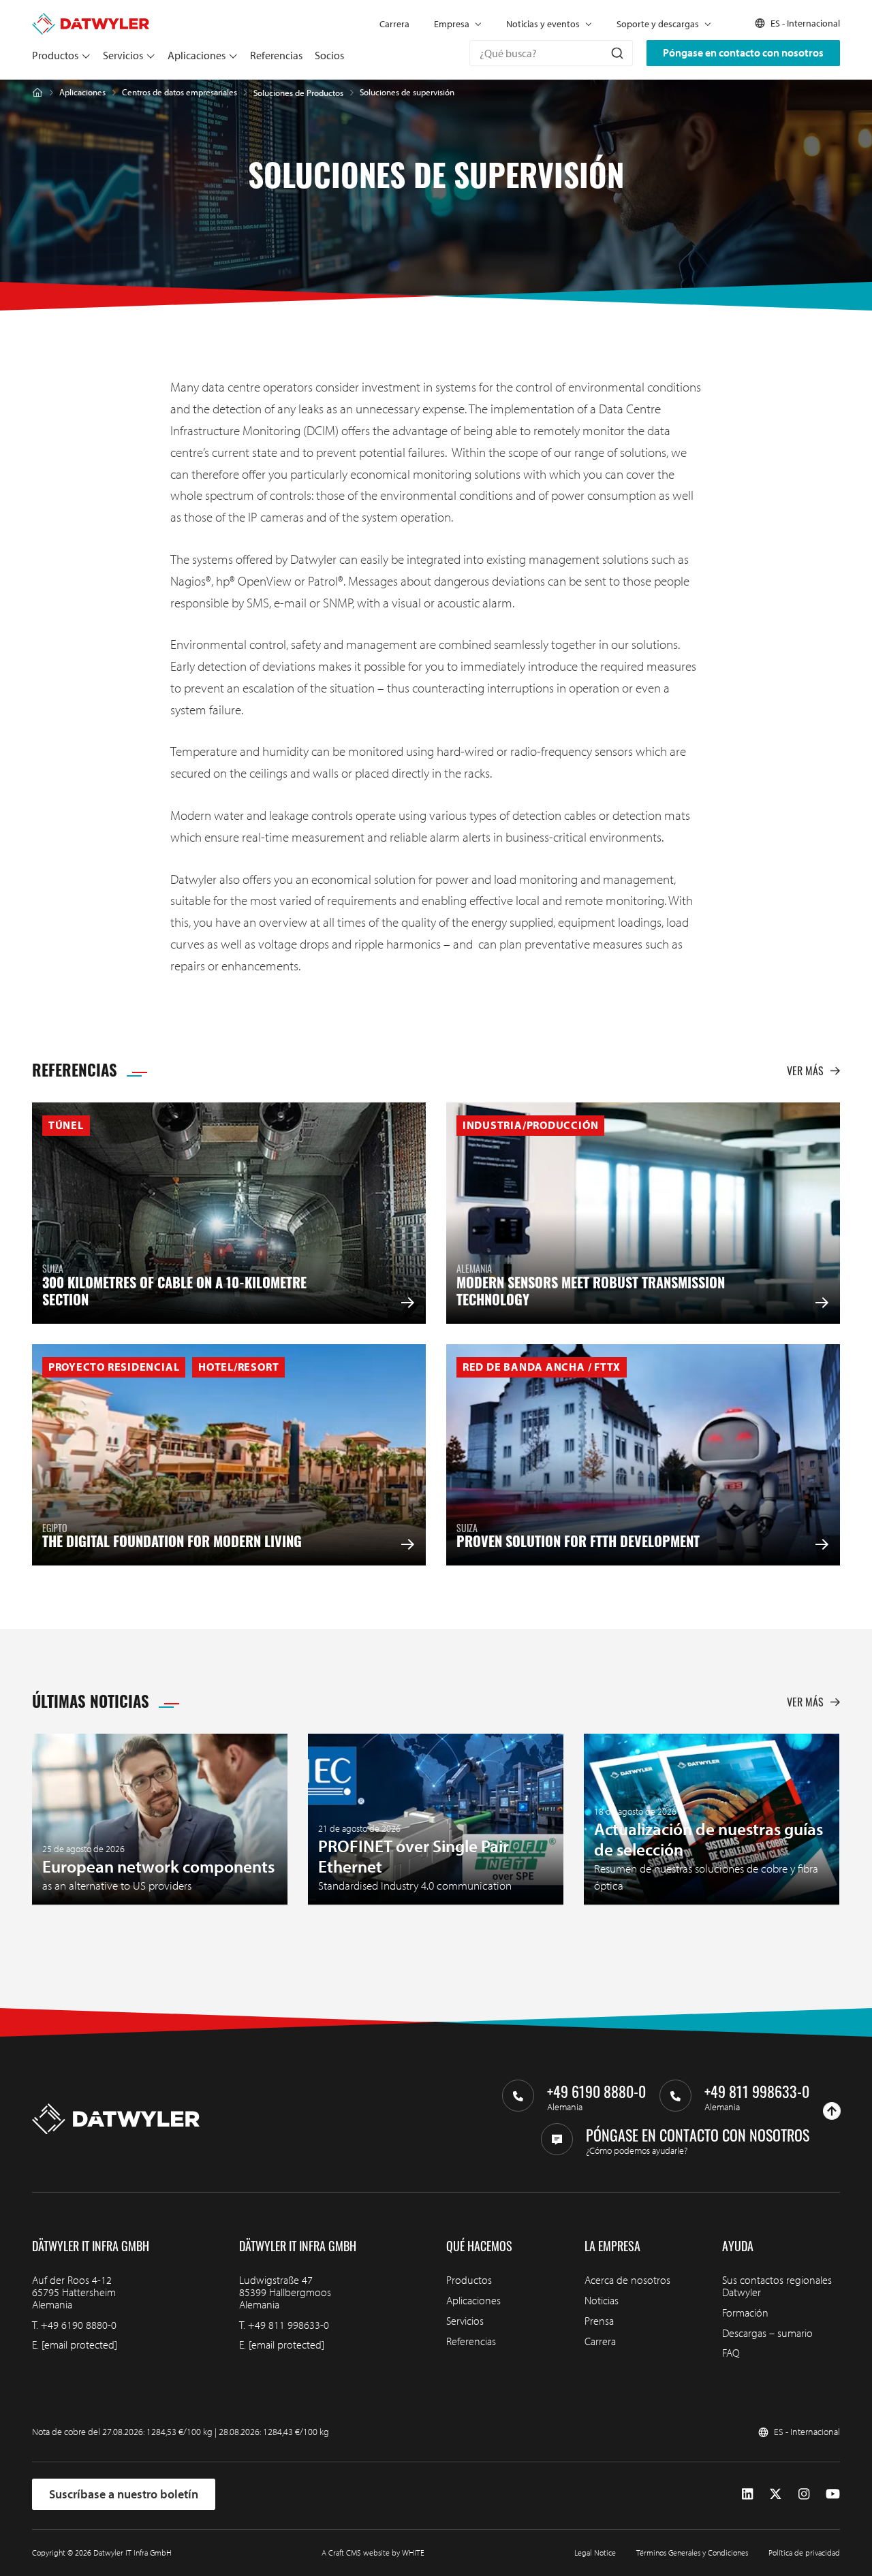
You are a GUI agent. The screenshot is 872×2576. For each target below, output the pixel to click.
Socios (329, 55)
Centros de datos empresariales (180, 92)
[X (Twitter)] (776, 2494)
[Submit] (616, 53)
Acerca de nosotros (627, 2280)
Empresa (452, 24)
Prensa (599, 2321)
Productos (55, 55)
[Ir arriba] (832, 2111)
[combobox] (551, 53)
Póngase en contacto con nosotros (743, 52)
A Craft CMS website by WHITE (373, 2553)
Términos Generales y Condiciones (692, 2553)
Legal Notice (595, 2553)
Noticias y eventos (543, 24)
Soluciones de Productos (298, 93)
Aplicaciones (197, 55)
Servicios (123, 55)
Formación (745, 2312)
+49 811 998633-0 (289, 2325)
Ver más (805, 1070)
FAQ (731, 2353)
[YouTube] (833, 2494)
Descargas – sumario (767, 2333)
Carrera (394, 24)
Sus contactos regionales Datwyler (777, 2286)
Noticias (602, 2300)
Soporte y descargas (658, 24)
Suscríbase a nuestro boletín (124, 2494)
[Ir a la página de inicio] (91, 19)
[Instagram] (804, 2494)
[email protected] (79, 2344)
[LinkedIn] (747, 2494)
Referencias (276, 55)
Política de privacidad (804, 2553)
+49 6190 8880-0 (79, 2325)
